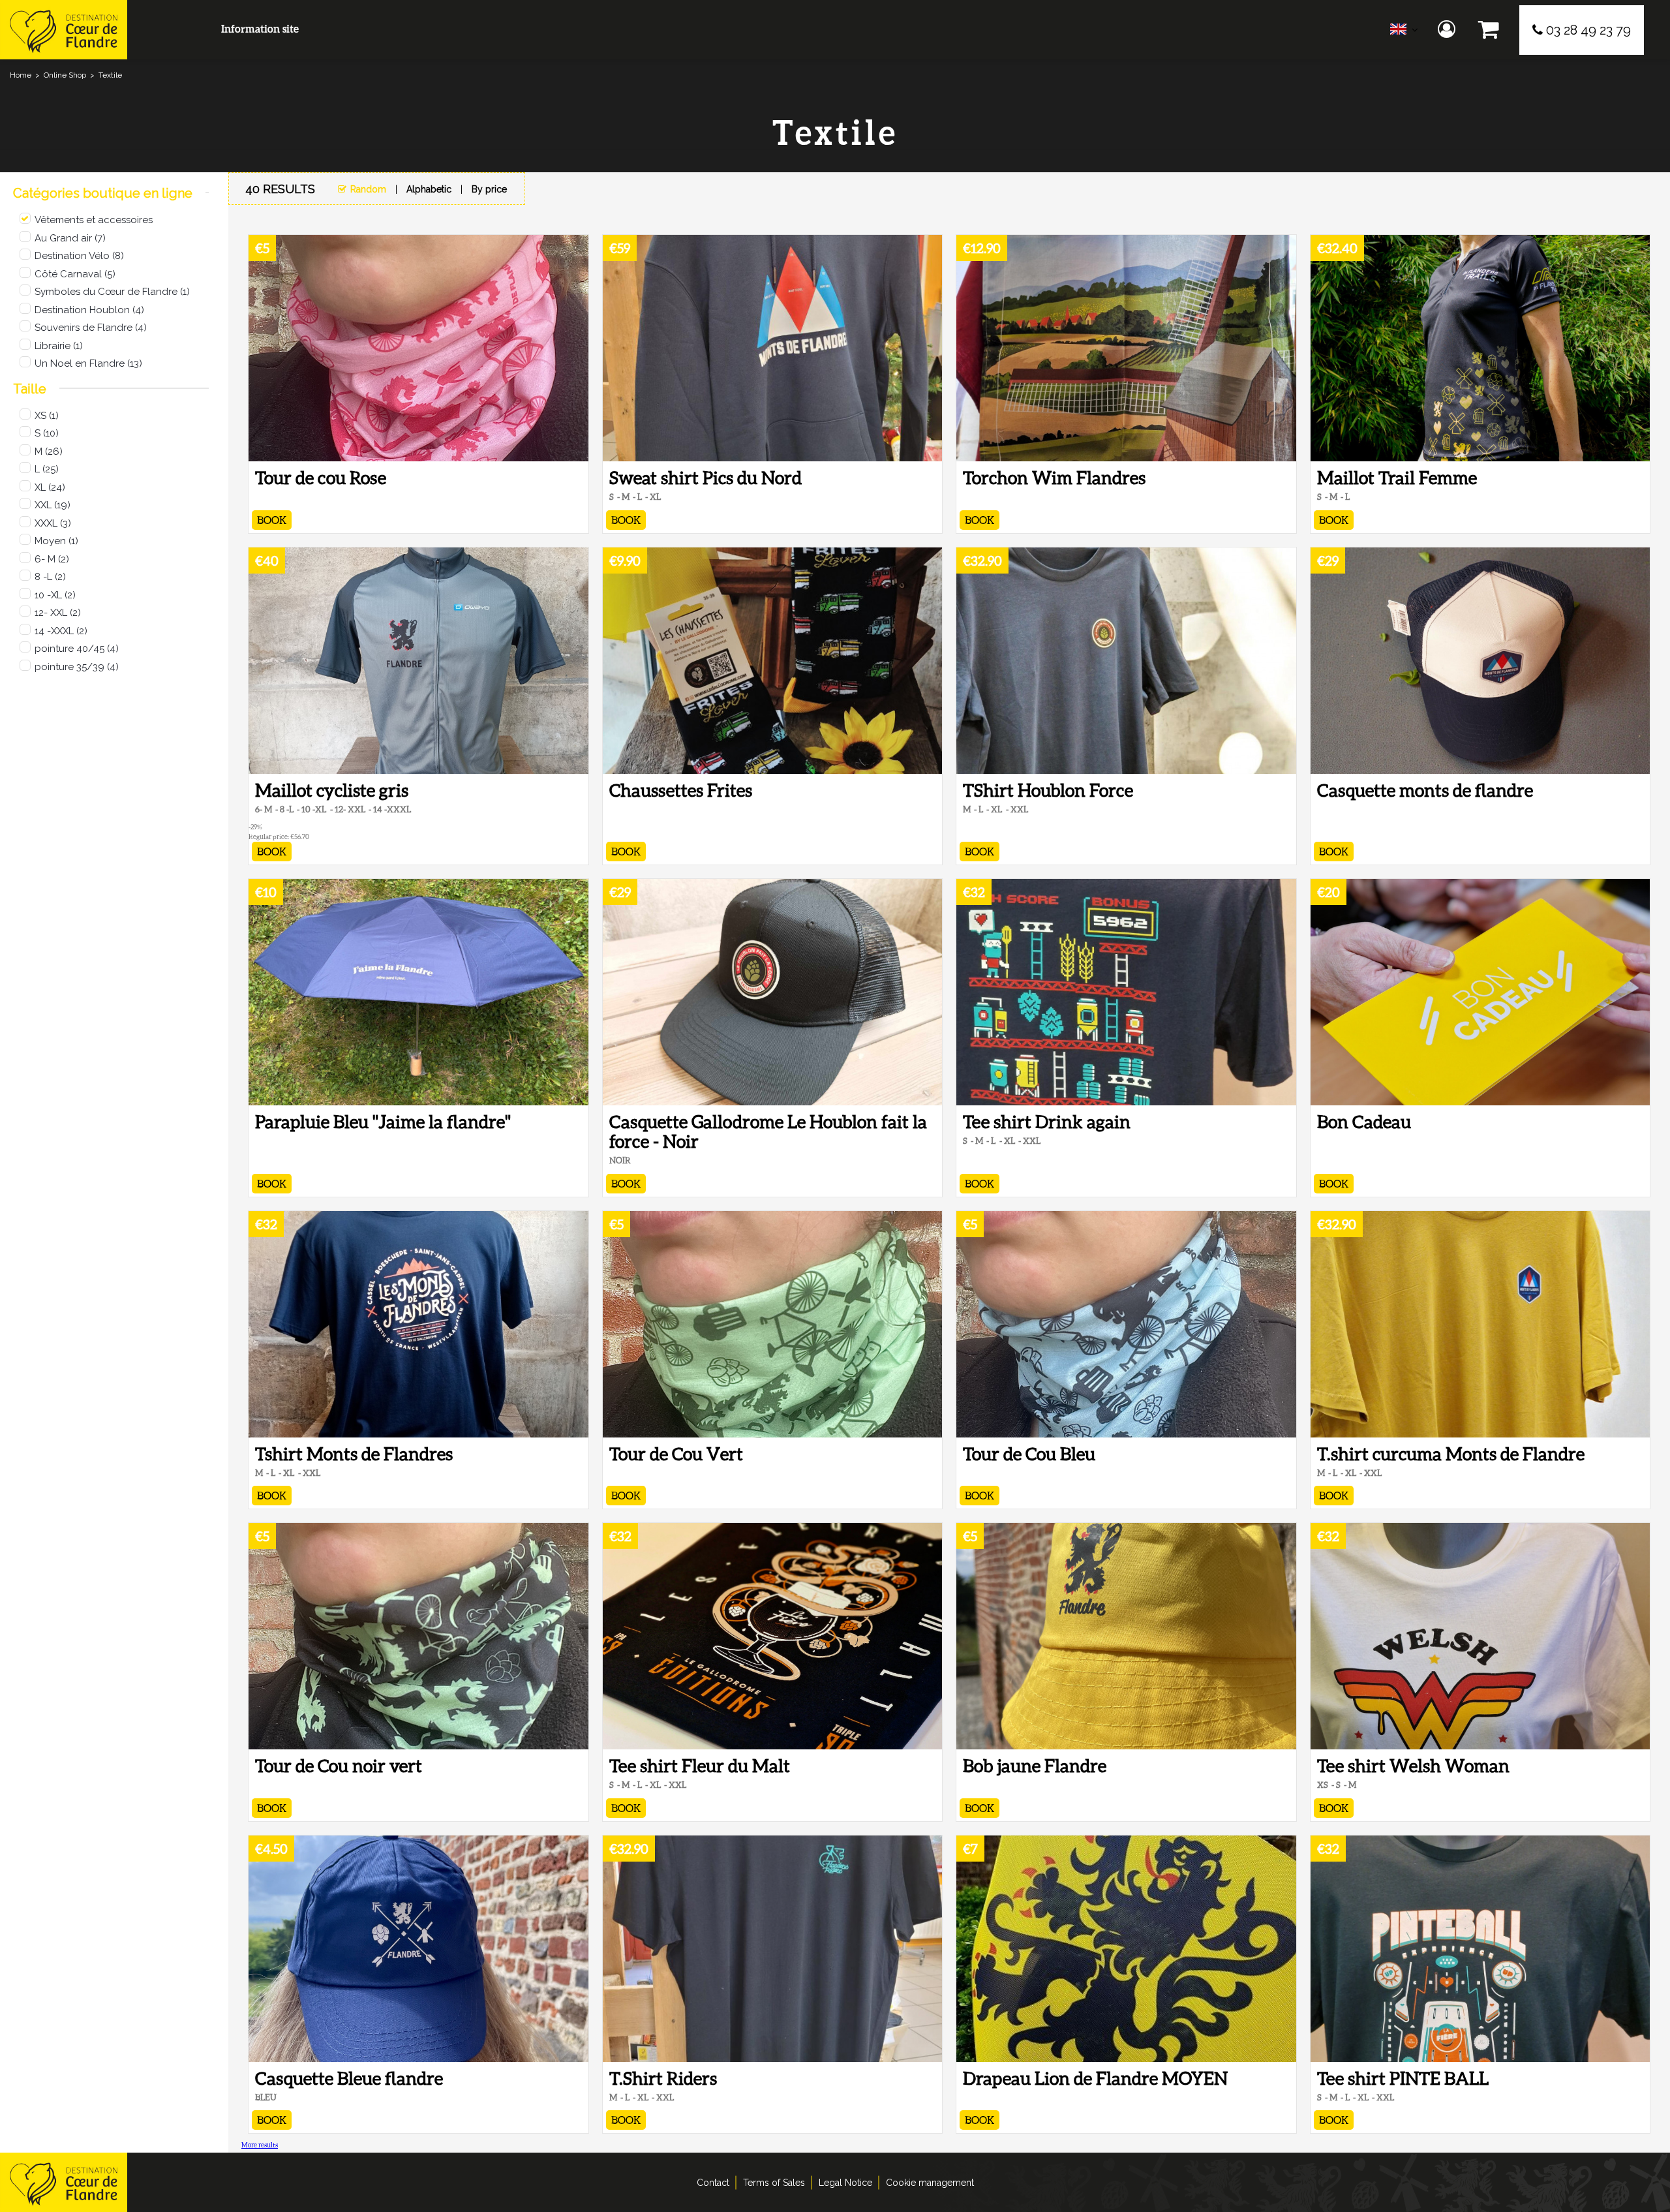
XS (47, 416)
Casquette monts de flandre (1425, 790)
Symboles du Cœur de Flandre (112, 292)
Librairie (59, 346)
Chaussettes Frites (681, 790)
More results (260, 2145)
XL (50, 487)
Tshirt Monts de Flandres (354, 1454)
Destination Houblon (89, 310)
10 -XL (55, 595)
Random (368, 189)
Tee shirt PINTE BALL (1403, 2078)
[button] (1489, 30)
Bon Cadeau (1364, 1122)
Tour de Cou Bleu (1029, 1454)
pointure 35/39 (77, 667)
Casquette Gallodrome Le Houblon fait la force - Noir (768, 1131)
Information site (260, 28)
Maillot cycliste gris (332, 790)
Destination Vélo (79, 256)
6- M (52, 559)
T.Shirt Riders (663, 2078)
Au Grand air (70, 238)
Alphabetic (429, 189)
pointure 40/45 (77, 649)
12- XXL (58, 613)
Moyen (56, 541)
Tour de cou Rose (321, 478)
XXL (53, 505)
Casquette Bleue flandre (349, 2078)
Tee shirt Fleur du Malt (700, 1766)
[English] (1404, 32)
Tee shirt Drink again (1047, 1122)
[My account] (1448, 30)
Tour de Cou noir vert (339, 1766)
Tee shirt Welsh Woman (1413, 1766)
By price (489, 189)
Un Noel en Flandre (88, 363)
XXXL (53, 523)
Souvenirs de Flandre (91, 328)
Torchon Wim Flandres (1054, 478)
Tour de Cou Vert (676, 1454)
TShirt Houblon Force (1048, 790)
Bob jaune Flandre (1035, 1766)
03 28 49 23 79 (1588, 30)
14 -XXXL (61, 631)
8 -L (50, 577)
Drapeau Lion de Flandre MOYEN (1095, 2078)
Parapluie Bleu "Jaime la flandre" (383, 1122)
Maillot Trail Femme (1397, 478)
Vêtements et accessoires (94, 220)
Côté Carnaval (75, 274)
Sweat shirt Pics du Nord (706, 478)
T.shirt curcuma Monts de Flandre (1451, 1454)
